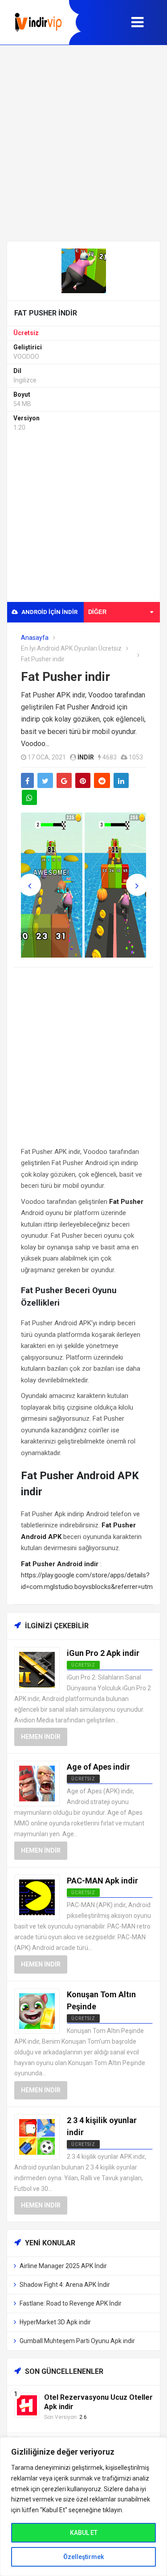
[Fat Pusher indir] (84, 270)
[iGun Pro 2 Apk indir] (37, 1670)
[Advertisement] (83, 143)
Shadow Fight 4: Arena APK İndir (65, 2285)
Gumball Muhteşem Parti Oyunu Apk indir (77, 2341)
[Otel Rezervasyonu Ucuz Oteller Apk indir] (27, 2405)
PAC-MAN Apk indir (102, 1881)
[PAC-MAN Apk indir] (37, 1897)
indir (86, 757)
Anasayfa (35, 638)
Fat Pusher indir (65, 677)
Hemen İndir (41, 1737)
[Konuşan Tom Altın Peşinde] (37, 2011)
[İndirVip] (38, 22)
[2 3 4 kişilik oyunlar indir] (37, 2137)
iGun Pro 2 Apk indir (103, 1653)
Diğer (97, 612)
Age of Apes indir (98, 1767)
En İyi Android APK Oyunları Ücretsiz (71, 648)
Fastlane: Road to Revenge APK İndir (71, 2303)
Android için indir (49, 612)
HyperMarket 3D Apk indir (55, 2322)
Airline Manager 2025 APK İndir (63, 2266)
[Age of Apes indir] (37, 1783)
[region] (83, 2507)
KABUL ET (84, 2533)
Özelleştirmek (83, 2557)
